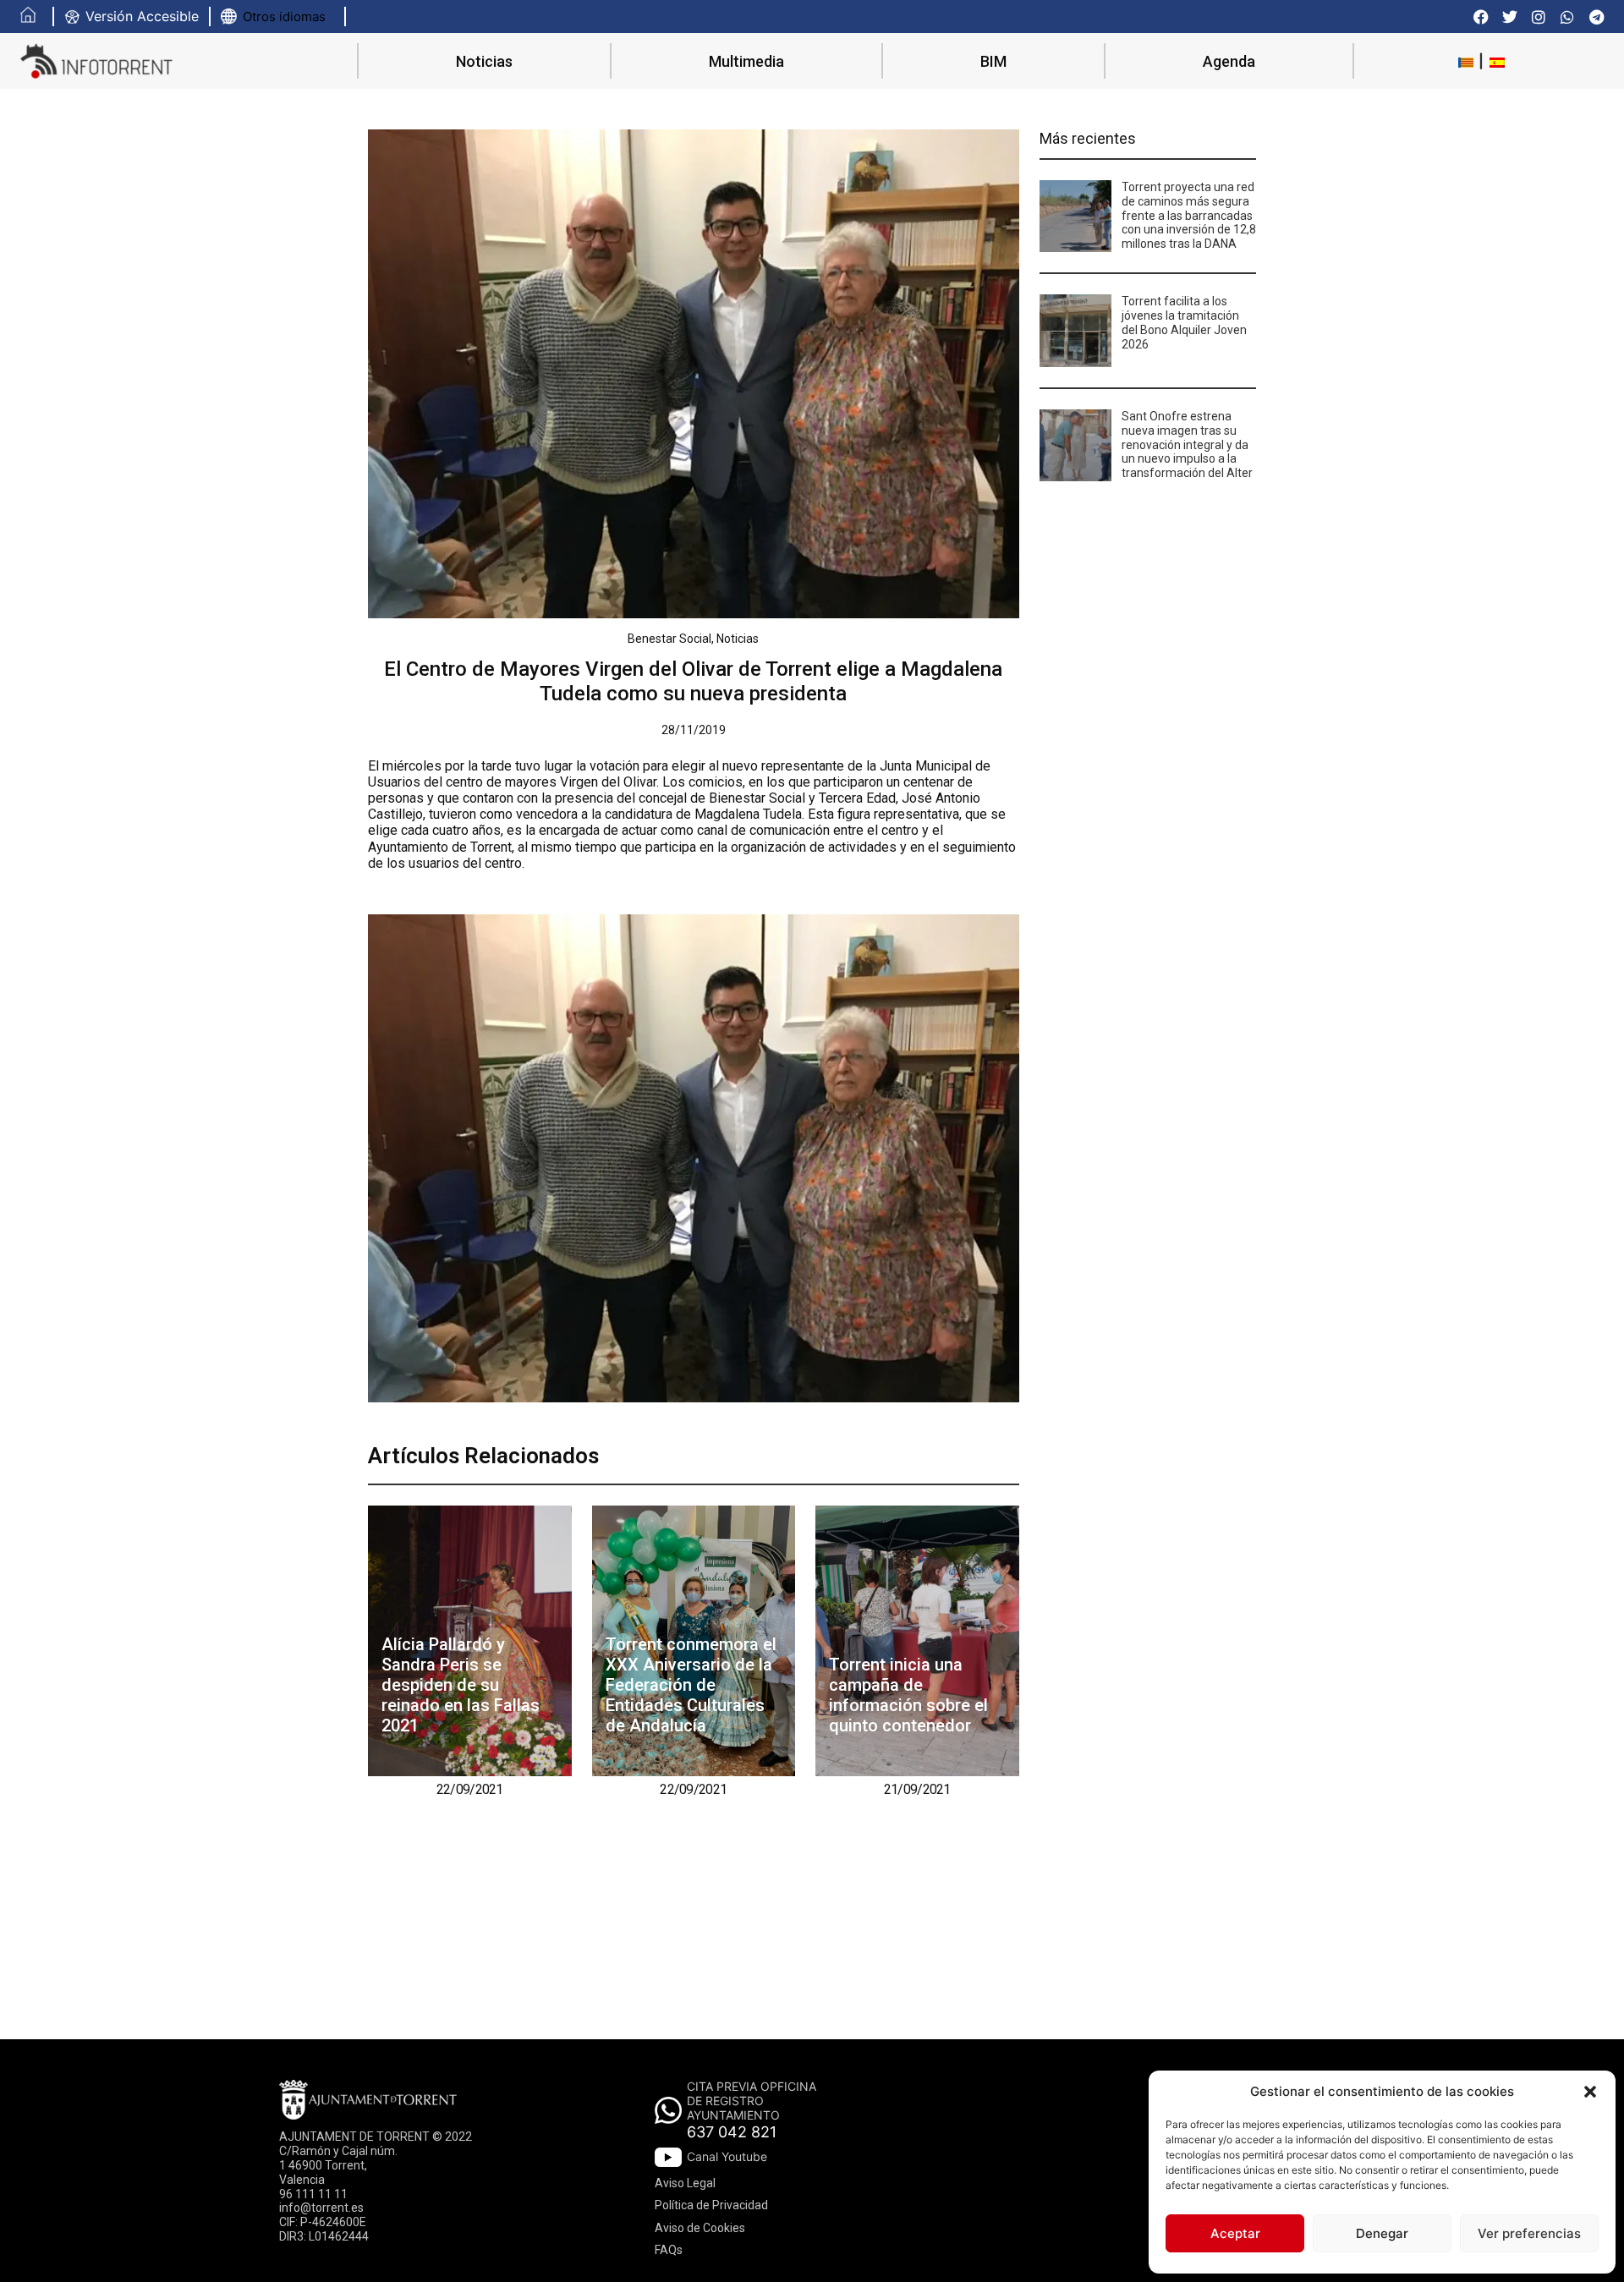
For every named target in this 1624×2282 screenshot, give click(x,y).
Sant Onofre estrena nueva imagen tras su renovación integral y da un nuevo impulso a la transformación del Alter (1187, 444)
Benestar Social (669, 639)
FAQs (669, 2250)
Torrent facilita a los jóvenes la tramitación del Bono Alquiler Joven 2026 (1184, 322)
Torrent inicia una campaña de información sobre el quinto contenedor (908, 1695)
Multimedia (746, 61)
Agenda (1229, 61)
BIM (993, 61)
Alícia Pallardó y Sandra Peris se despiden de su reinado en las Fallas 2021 (461, 1685)
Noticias (484, 61)
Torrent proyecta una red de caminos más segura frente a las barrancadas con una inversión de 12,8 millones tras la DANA (1189, 215)
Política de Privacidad (711, 2205)
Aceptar (1235, 2233)
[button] (1590, 2092)
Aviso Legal (685, 2183)
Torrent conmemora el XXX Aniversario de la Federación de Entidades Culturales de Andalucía (691, 1685)
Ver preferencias (1529, 2233)
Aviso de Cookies (700, 2228)
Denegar (1382, 2233)
